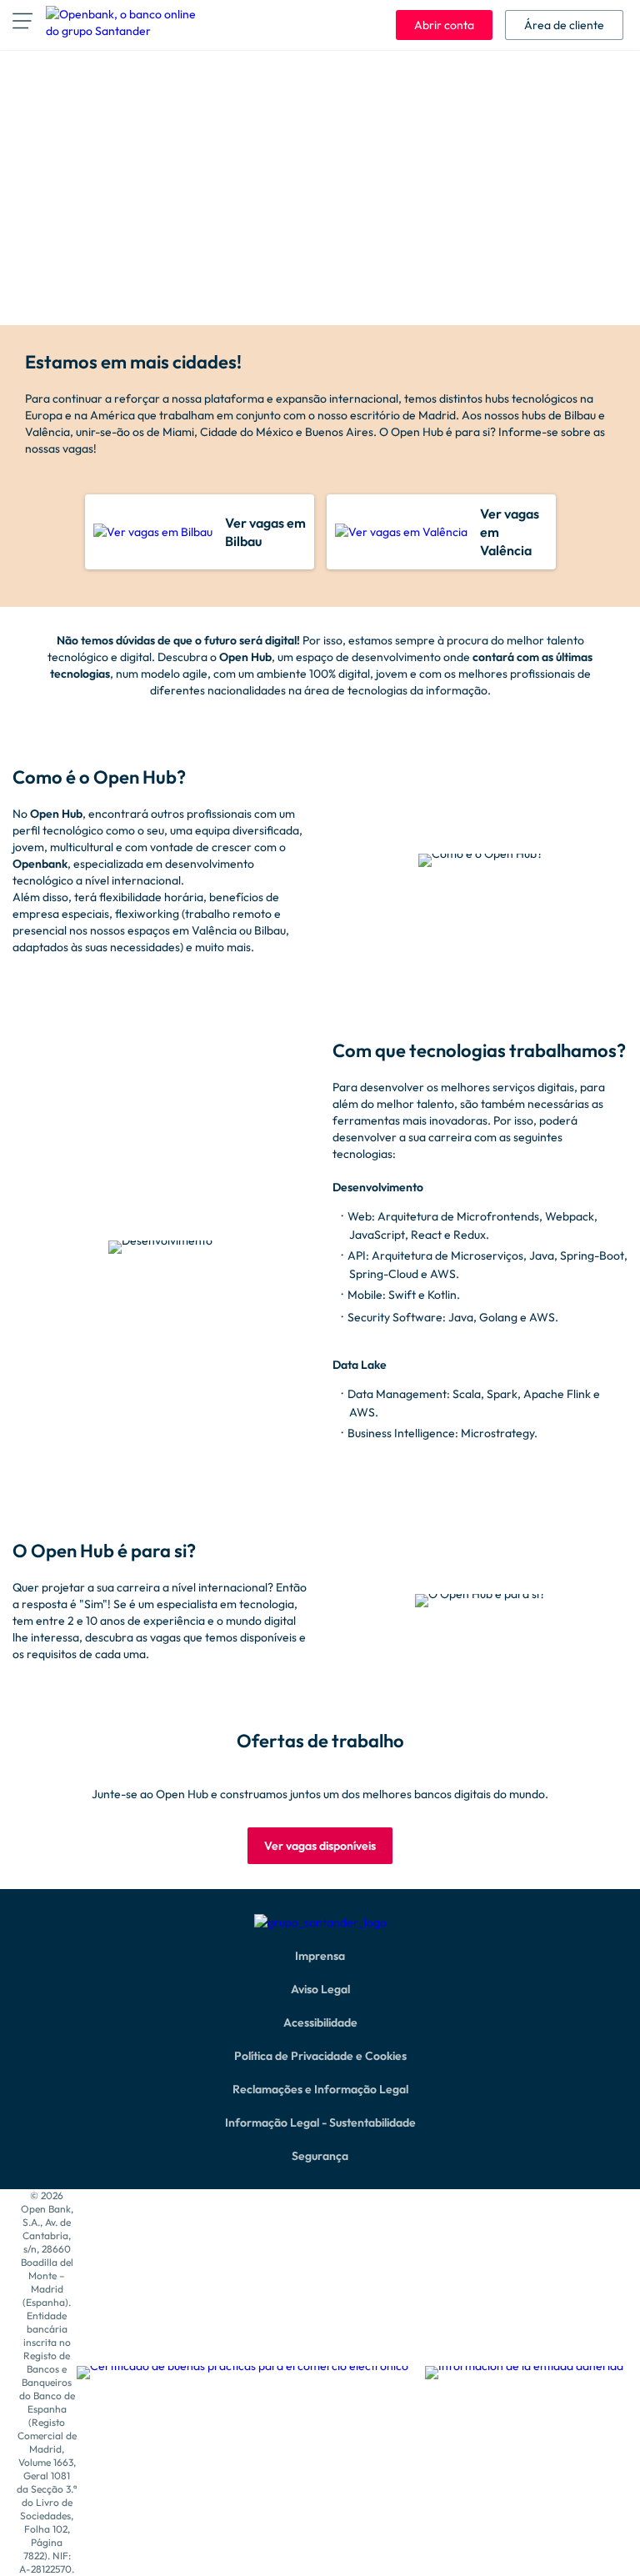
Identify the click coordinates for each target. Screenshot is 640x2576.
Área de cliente (564, 25)
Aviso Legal (320, 1989)
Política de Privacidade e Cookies (320, 2056)
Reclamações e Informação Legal (320, 2089)
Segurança (320, 2156)
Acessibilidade (320, 2022)
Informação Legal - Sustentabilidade (320, 2122)
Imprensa (320, 1956)
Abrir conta (444, 25)
